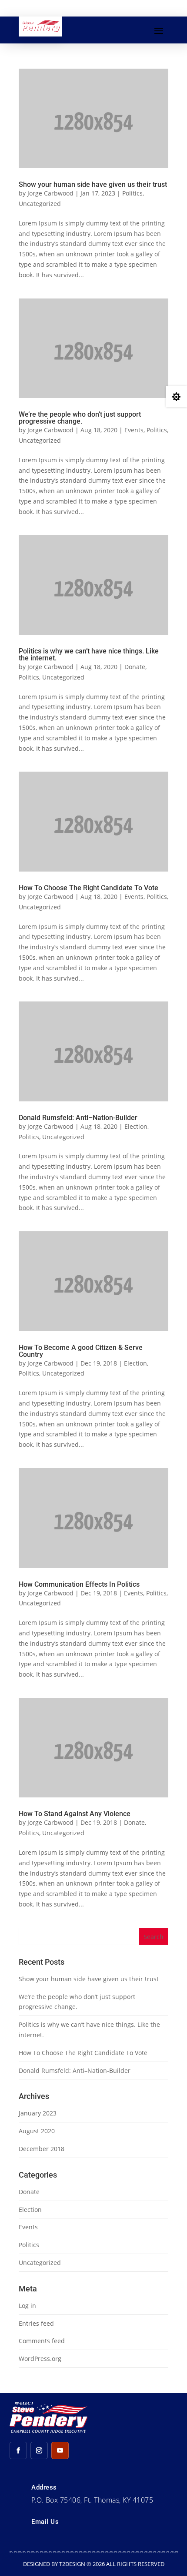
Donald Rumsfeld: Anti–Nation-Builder (78, 1118)
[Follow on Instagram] (39, 2450)
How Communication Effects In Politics (79, 1584)
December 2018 (42, 2149)
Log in (27, 2306)
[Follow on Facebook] (18, 2450)
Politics (132, 193)
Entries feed (36, 2323)
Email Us (45, 2522)
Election (136, 1126)
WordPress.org (40, 2359)
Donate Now (97, 8)
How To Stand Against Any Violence (75, 1814)
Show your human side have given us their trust (93, 184)
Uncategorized (40, 204)
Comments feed (42, 2341)
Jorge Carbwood (50, 193)
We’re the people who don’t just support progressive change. (80, 418)
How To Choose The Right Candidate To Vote (88, 888)
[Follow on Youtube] (60, 2450)
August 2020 (37, 2131)
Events (134, 430)
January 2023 (38, 2113)
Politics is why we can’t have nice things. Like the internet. (89, 655)
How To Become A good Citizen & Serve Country (81, 1351)
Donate (135, 667)
